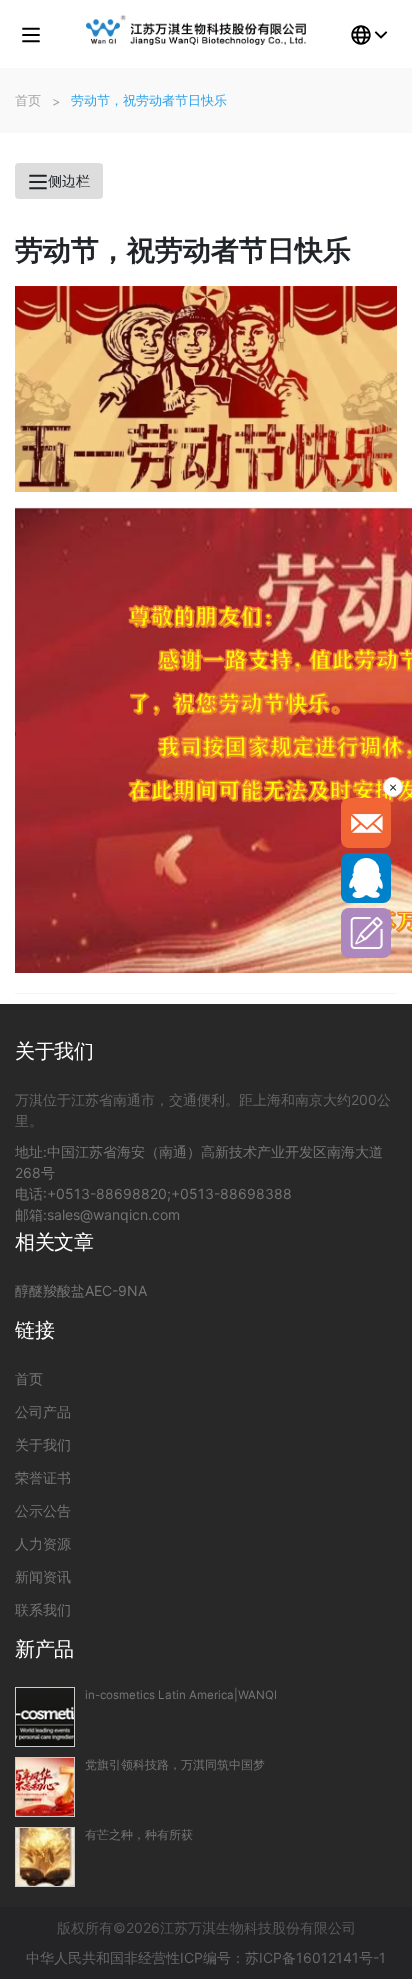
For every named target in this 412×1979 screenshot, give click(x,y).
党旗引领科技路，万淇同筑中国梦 (175, 1765)
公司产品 (43, 1411)
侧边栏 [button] (69, 180)
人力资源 (43, 1543)
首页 (29, 1378)
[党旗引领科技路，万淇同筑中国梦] (45, 1787)
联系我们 (43, 1609)
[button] (31, 34)
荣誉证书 (43, 1477)
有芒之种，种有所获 (139, 1835)
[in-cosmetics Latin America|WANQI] (45, 1717)
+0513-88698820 (107, 1193)
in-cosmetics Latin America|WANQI (181, 1695)
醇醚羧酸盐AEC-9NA (81, 1290)
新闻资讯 (43, 1576)
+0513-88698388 (231, 1193)
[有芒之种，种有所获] (45, 1857)
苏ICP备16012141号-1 (315, 1957)
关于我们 (43, 1444)
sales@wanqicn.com (113, 1214)
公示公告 (43, 1510)
